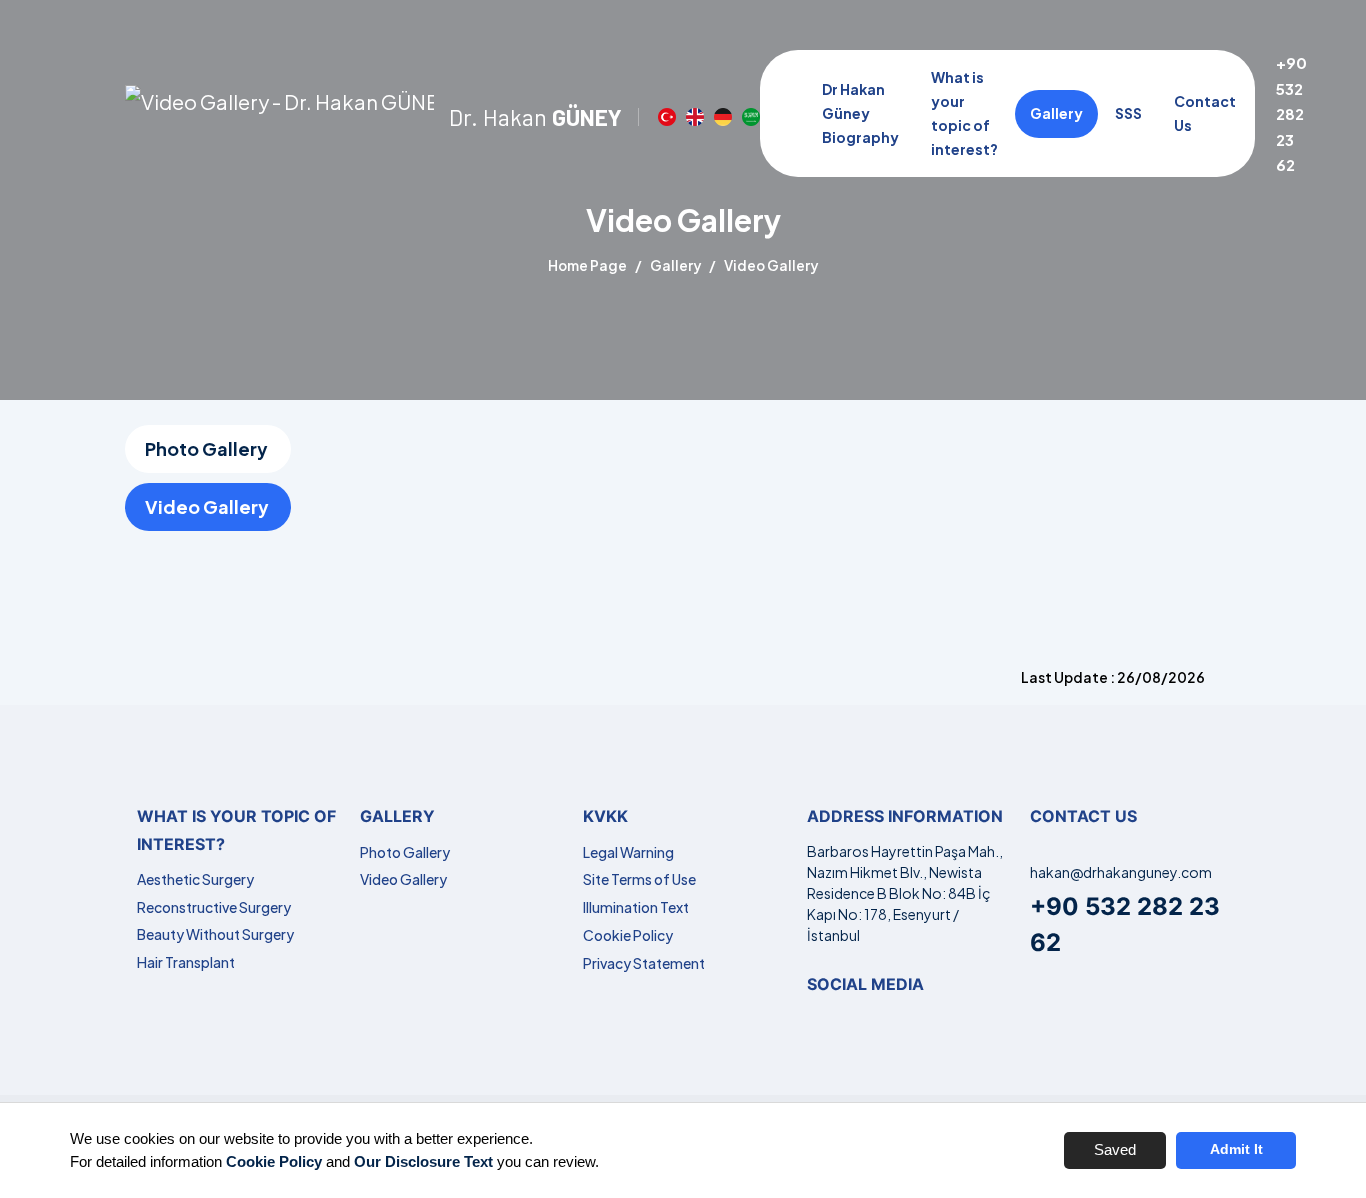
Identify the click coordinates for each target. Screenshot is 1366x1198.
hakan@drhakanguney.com (1121, 872)
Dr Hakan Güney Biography (860, 113)
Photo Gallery (206, 448)
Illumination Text (636, 907)
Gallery (1056, 113)
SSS (1128, 113)
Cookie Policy (628, 935)
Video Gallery (207, 506)
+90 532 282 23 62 (1291, 113)
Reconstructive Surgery (214, 907)
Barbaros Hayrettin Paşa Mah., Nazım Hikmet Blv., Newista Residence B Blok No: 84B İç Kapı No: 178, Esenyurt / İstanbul (905, 893)
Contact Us (1205, 113)
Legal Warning (628, 852)
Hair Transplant (186, 962)
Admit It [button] (1236, 1149)
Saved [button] (1115, 1149)
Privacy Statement (644, 963)
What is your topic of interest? (964, 112)
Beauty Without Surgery (215, 934)
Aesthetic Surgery (195, 879)
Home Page (587, 265)
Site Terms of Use (639, 879)
